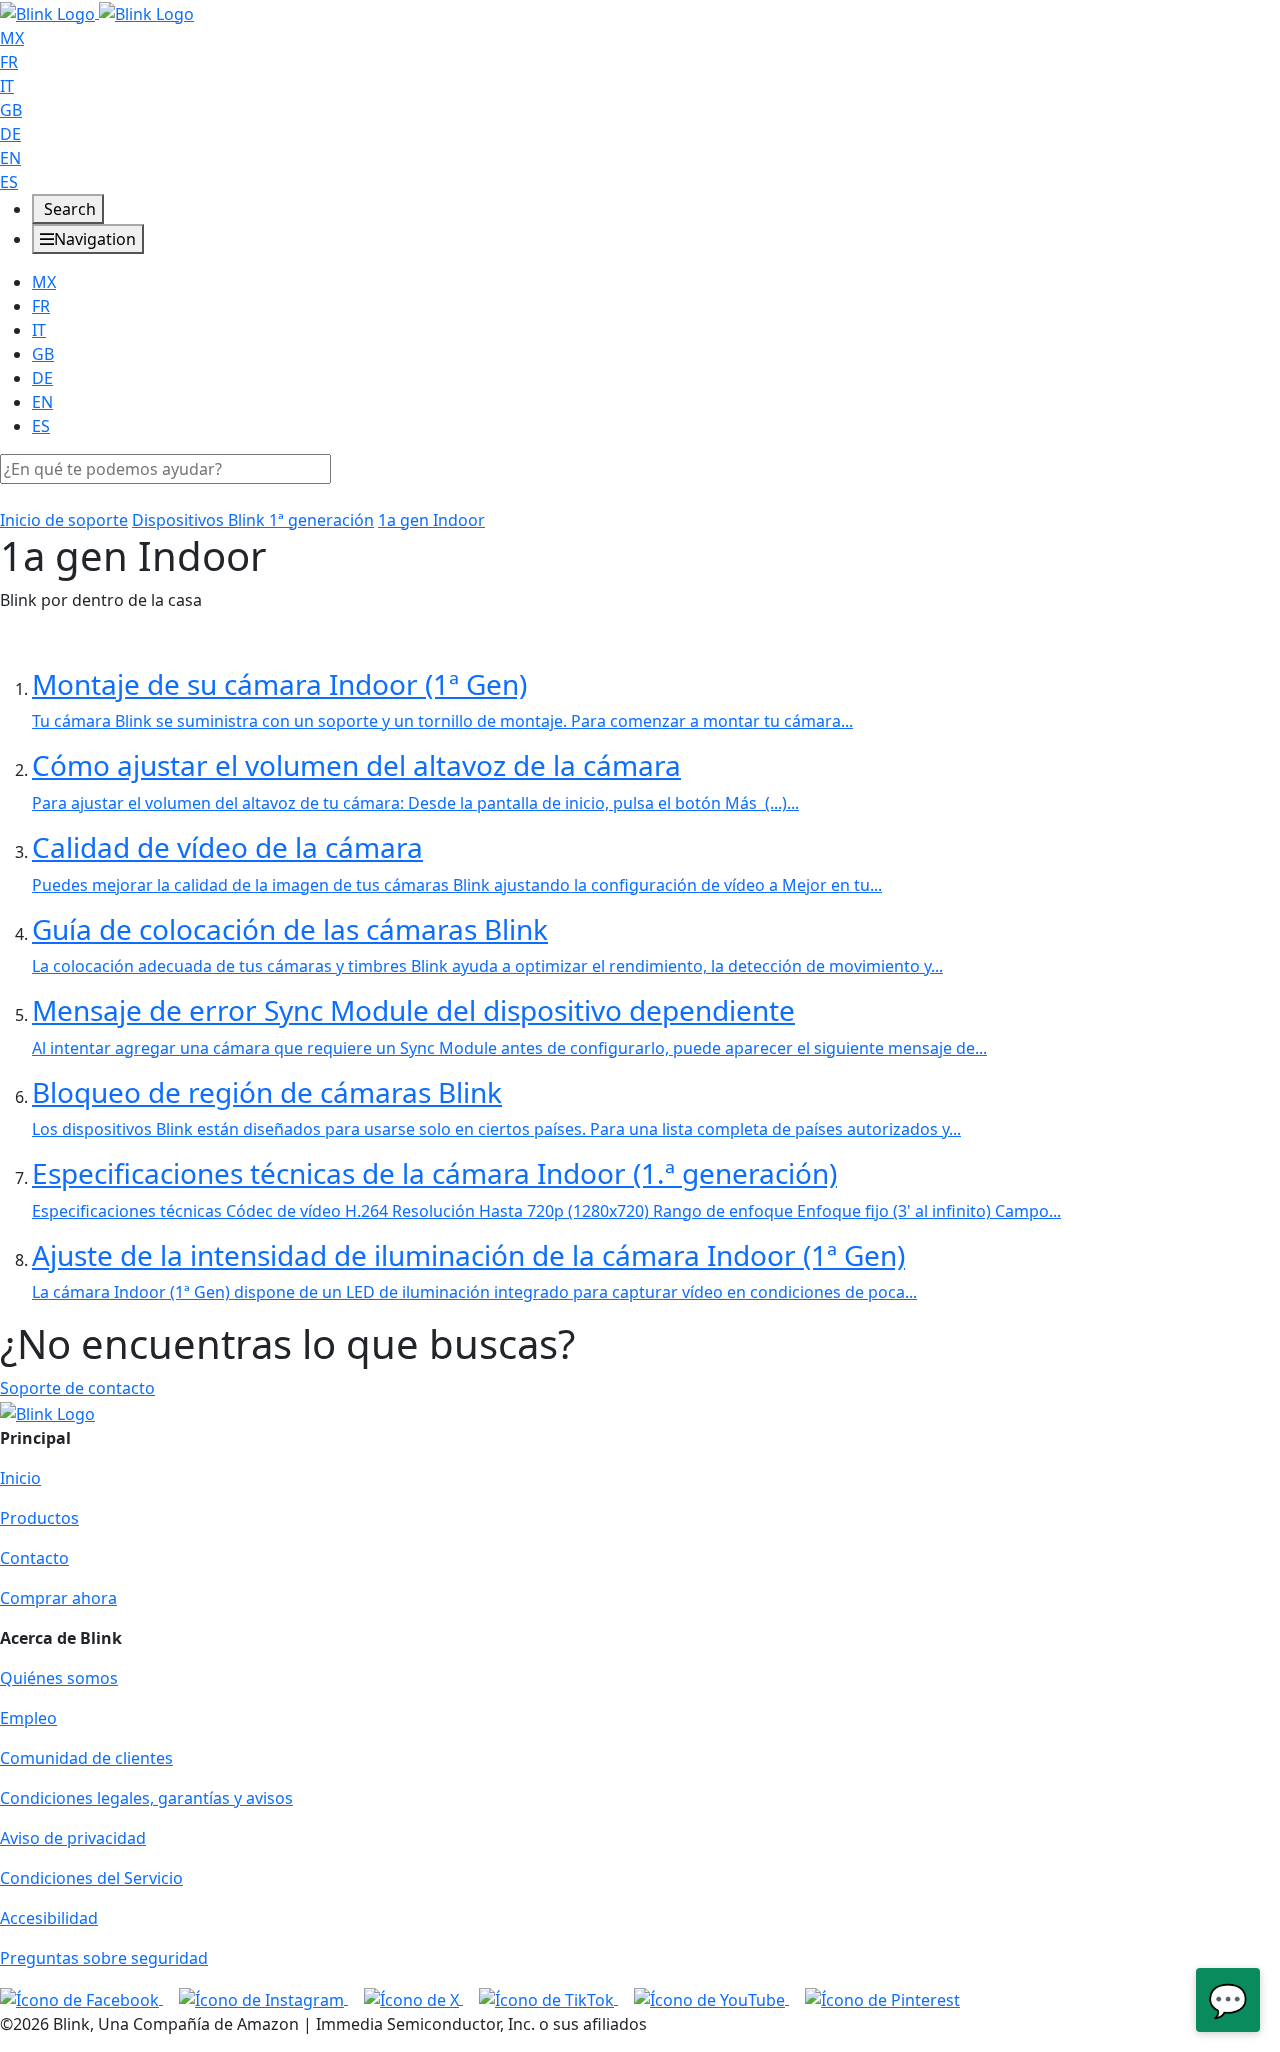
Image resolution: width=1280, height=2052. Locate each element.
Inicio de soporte (64, 520)
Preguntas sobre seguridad (104, 1958)
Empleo (28, 1718)
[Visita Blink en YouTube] (711, 1998)
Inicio (20, 1478)
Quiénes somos (59, 1678)
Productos (39, 1518)
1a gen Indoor (431, 520)
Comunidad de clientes (86, 1758)
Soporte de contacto (77, 1388)
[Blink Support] (97, 12)
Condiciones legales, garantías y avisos (146, 1798)
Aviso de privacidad (73, 1838)
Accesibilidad (49, 1918)
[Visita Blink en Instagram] (263, 1998)
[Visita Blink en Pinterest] (882, 1998)
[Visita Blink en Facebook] (81, 1998)
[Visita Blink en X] (413, 1998)
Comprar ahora (58, 1598)
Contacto (34, 1558)
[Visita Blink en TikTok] (548, 1998)
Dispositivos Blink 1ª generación (253, 520)
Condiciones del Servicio (91, 1878)
